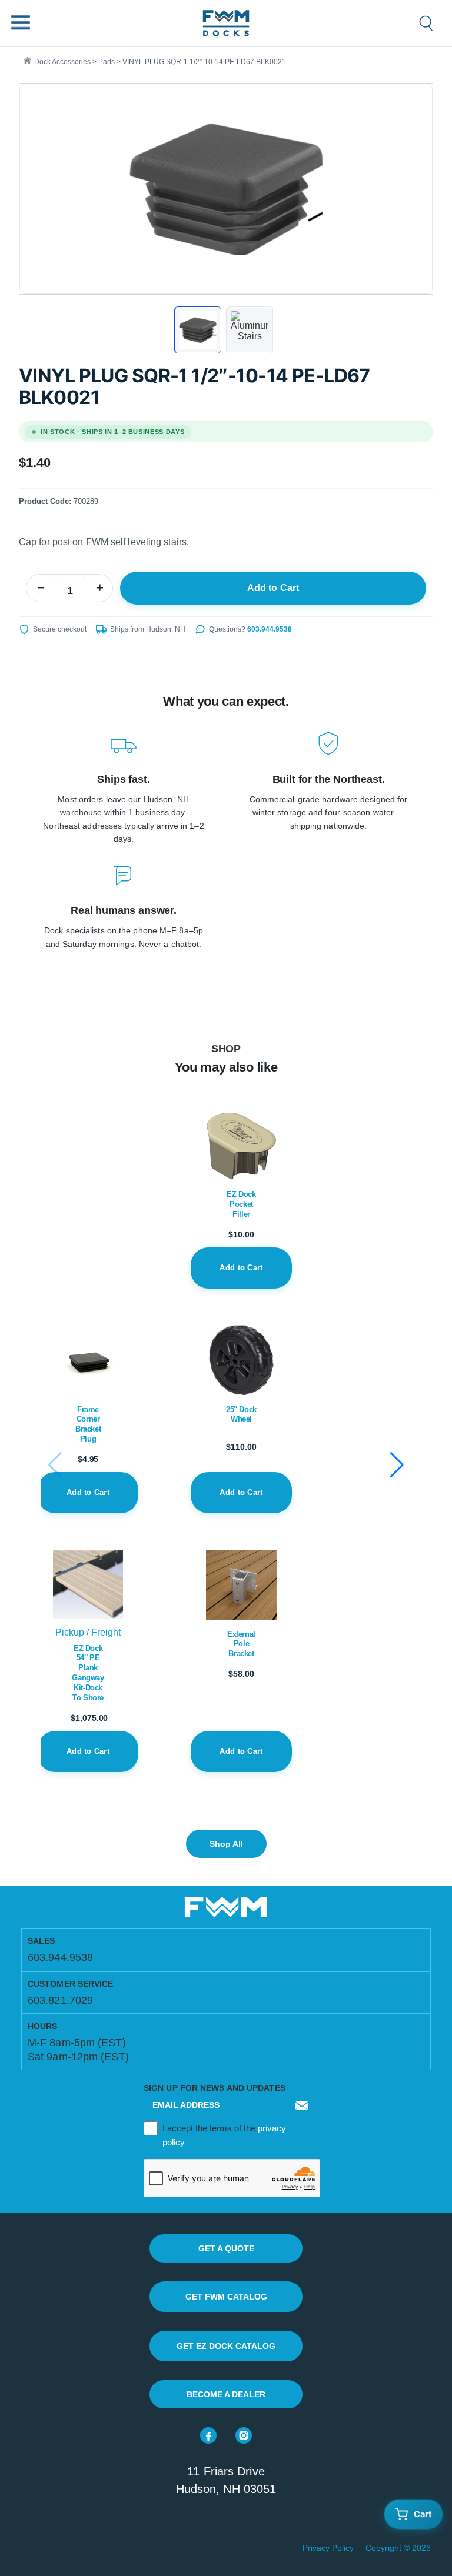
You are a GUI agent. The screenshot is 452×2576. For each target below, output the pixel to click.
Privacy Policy (328, 2548)
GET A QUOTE (226, 2248)
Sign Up (302, 2114)
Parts (107, 62)
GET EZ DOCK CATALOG (226, 2346)
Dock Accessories (62, 62)
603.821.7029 (60, 2000)
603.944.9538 (270, 629)
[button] (397, 1465)
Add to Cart (273, 588)
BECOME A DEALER (226, 2394)
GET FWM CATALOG (226, 2297)
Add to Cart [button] (88, 1492)
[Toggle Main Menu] (21, 23)
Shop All (226, 1844)
